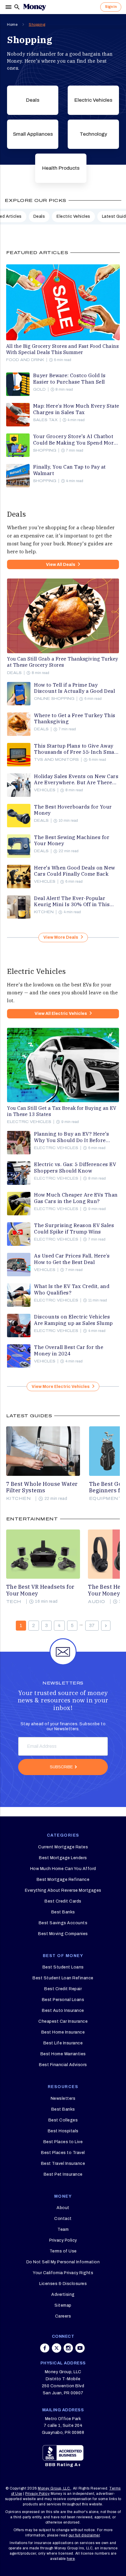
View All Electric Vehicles (61, 1014)
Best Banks (63, 1912)
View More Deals (61, 937)
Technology (93, 134)
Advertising (63, 2295)
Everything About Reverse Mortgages (63, 1890)
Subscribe (61, 1767)
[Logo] (35, 7)
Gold (39, 389)
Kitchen (44, 912)
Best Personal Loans (63, 2000)
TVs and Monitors (56, 760)
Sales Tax (45, 420)
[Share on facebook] (45, 2348)
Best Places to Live (63, 2142)
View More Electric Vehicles (61, 1387)
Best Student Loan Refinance (63, 1978)
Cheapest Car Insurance (63, 2021)
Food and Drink (25, 360)
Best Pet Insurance (63, 2174)
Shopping (37, 25)
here (71, 2559)
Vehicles (45, 790)
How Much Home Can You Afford (63, 1869)
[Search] (17, 7)
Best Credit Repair (63, 1989)
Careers (63, 2316)
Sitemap (63, 2305)
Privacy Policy (63, 2240)
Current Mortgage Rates (63, 1847)
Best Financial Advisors (63, 2065)
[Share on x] (57, 2348)
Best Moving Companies (63, 1934)
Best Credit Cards (63, 1901)
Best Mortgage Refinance (63, 1880)
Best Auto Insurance (63, 2011)
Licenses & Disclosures (63, 2284)
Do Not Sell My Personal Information (63, 2262)
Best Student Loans (63, 1967)
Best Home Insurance (63, 2032)
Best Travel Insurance (63, 2164)
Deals (33, 100)
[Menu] (9, 7)
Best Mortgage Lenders (63, 1858)
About (63, 2208)
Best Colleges (63, 2120)
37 (92, 1625)
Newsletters (63, 2098)
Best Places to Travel (63, 2153)
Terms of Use (63, 2251)
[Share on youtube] (80, 2348)
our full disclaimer (84, 2535)
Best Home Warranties (63, 2054)
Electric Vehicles (93, 100)
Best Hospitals (63, 2131)
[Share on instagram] (68, 2348)
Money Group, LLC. (54, 2488)
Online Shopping (54, 699)
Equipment (106, 1499)
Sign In (111, 7)
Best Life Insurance (63, 2043)
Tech (14, 1602)
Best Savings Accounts (63, 1923)
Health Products (61, 168)
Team (63, 2229)
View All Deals (61, 565)
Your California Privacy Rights (63, 2273)
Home (12, 25)
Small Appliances (33, 134)
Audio (97, 1602)
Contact (63, 2219)
